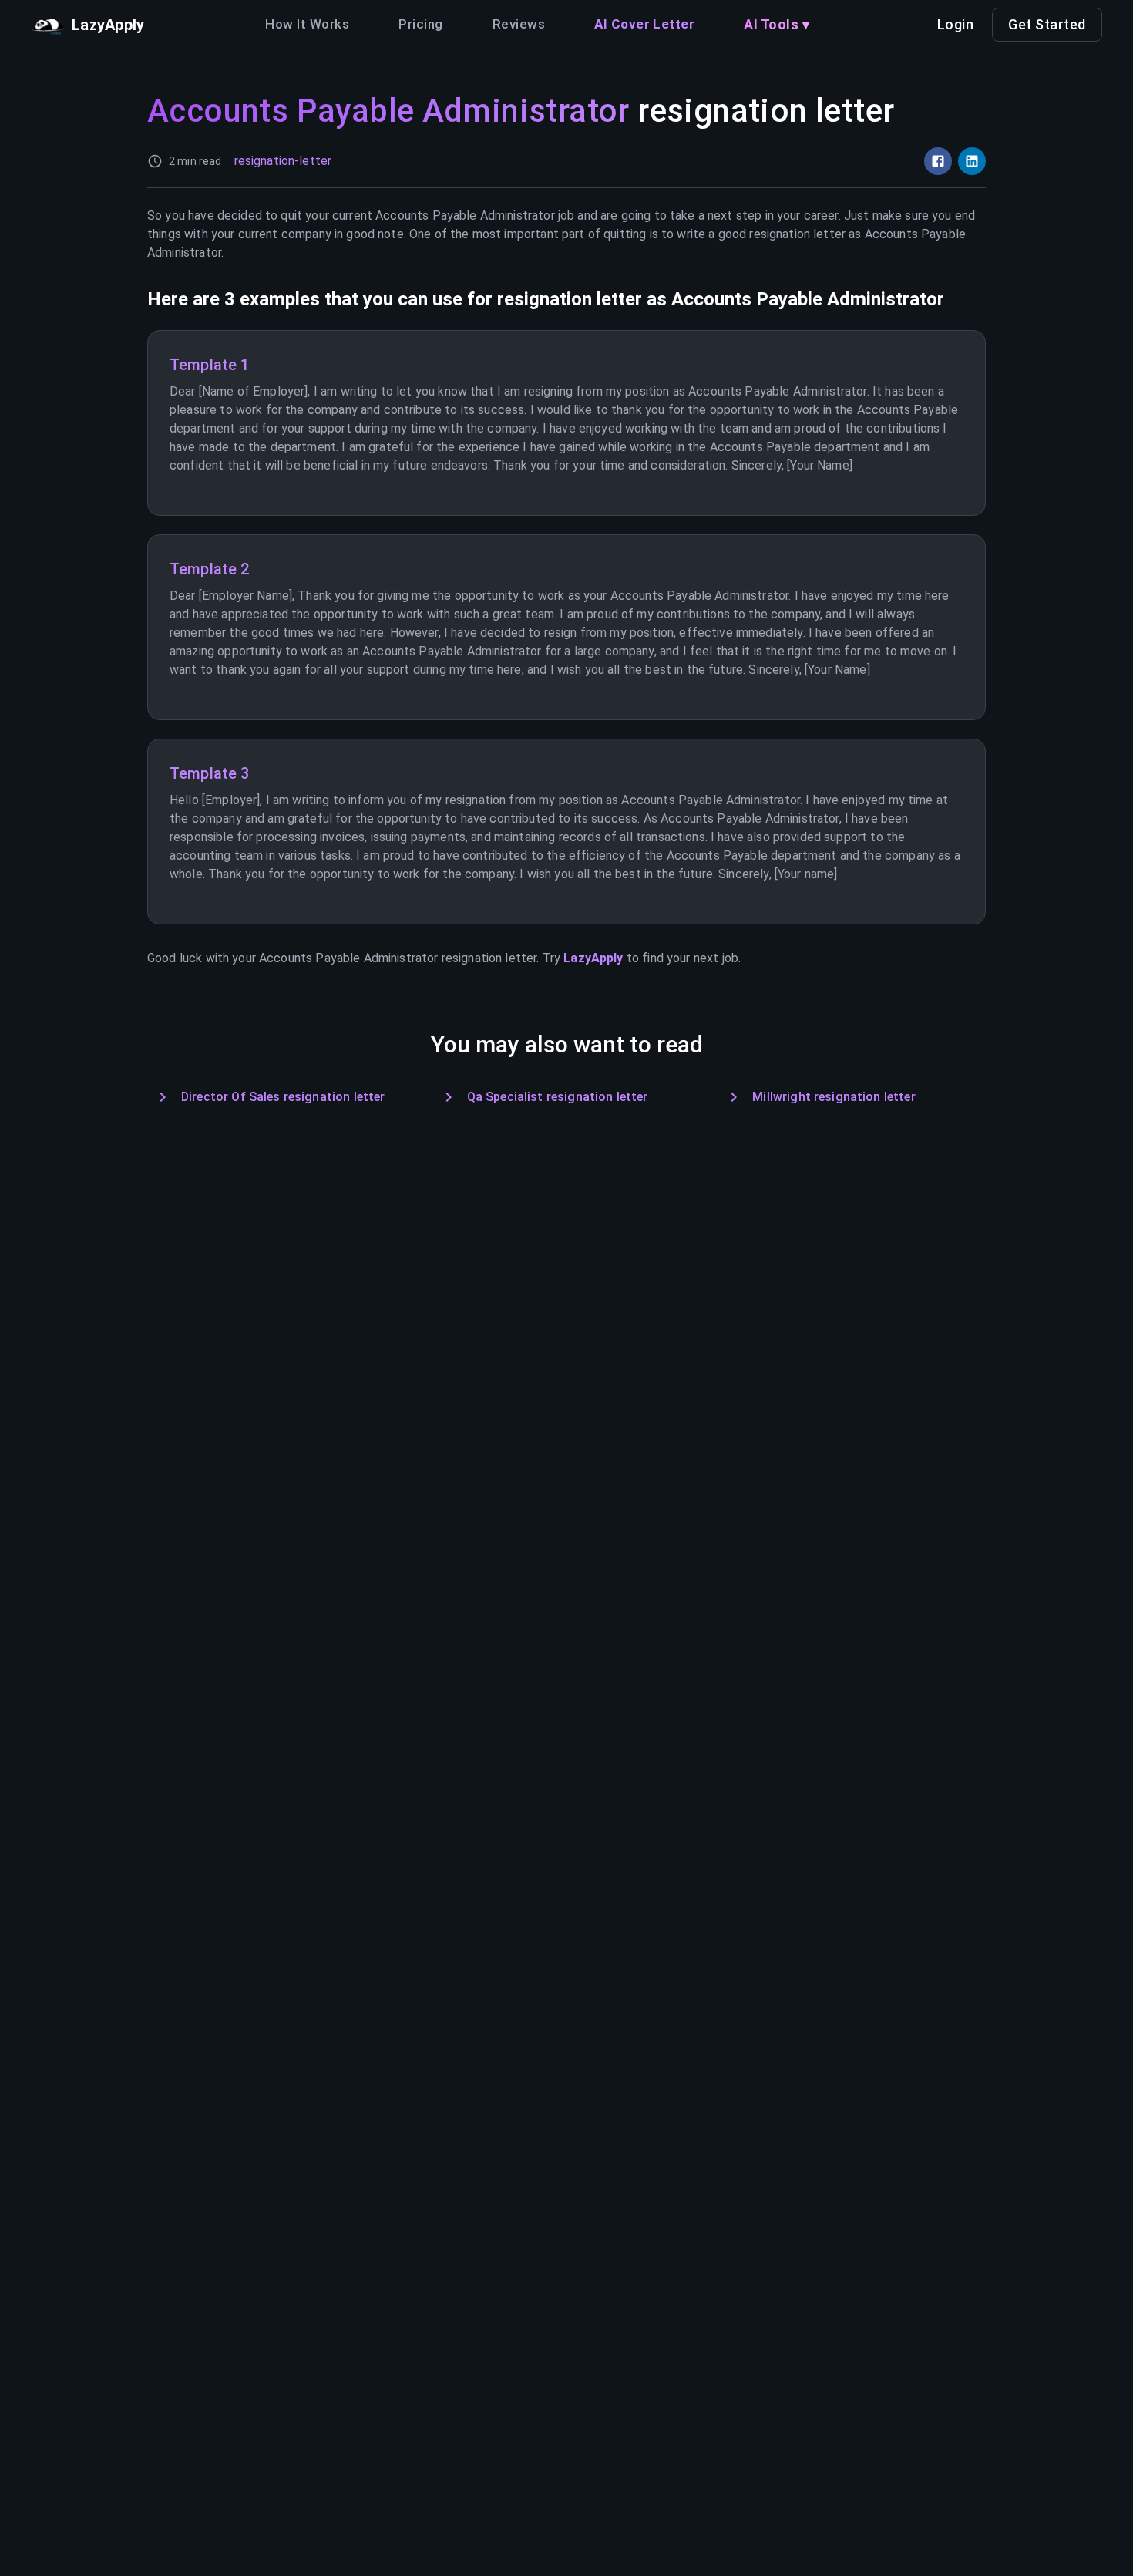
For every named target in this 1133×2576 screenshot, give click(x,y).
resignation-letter (283, 161)
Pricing (420, 24)
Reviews (519, 24)
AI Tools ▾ (777, 24)
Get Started (1047, 24)
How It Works (307, 24)
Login (956, 24)
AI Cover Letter (644, 24)
